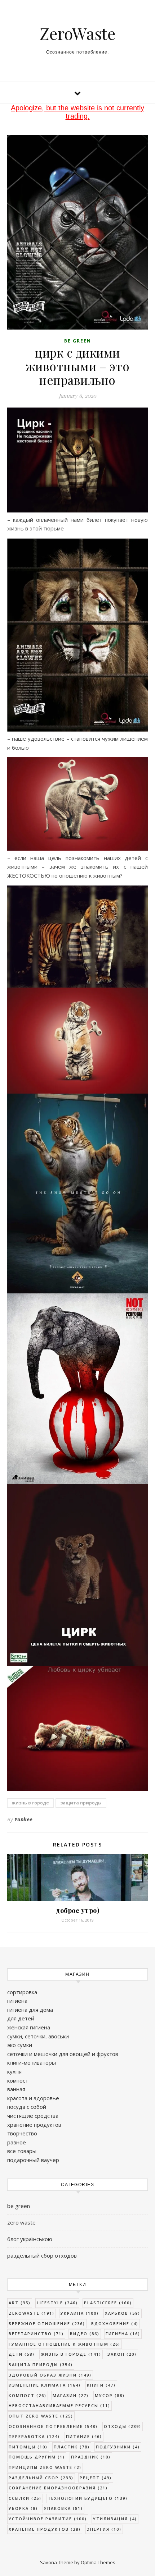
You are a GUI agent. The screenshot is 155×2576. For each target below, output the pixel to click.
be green (78, 341)
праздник (91, 2457)
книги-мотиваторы (32, 2062)
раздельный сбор (41, 2478)
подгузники (118, 2447)
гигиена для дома (30, 2010)
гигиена (17, 2001)
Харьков (123, 2313)
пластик (72, 2447)
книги (101, 2385)
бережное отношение (47, 2324)
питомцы (28, 2447)
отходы (123, 2426)
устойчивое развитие (48, 2519)
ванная (16, 2089)
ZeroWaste (77, 33)
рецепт (96, 2478)
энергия (104, 2529)
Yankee (24, 1819)
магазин (71, 2395)
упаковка (63, 2508)
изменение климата (45, 2385)
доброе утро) (77, 1910)
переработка (34, 2436)
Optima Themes (98, 2562)
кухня (14, 2071)
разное (17, 2142)
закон (122, 2354)
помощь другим (37, 2457)
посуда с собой (27, 2107)
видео (85, 2334)
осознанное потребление (53, 2426)
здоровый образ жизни (50, 2375)
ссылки (25, 2498)
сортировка (22, 1992)
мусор (110, 2395)
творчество (22, 2133)
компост (18, 2080)
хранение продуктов (34, 2125)
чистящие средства (33, 2116)
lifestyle (57, 2303)
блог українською (30, 2239)
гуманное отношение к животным (65, 2344)
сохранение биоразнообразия (58, 2488)
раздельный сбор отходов (42, 2255)
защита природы (81, 1803)
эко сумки (20, 2045)
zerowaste (32, 2313)
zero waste (21, 2222)
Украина (80, 2313)
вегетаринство (36, 2334)
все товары (22, 2151)
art (20, 2303)
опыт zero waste (41, 2416)
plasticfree (108, 2303)
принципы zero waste (45, 2467)
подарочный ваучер (33, 2160)
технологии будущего (88, 2498)
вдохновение (115, 2324)
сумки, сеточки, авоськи (38, 2036)
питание (84, 2436)
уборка (23, 2508)
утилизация (115, 2519)
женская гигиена (29, 2027)
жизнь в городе (30, 1803)
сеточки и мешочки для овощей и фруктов (63, 2054)
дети (22, 2354)
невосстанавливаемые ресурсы (59, 2405)
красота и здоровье (33, 2098)
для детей (21, 2018)
